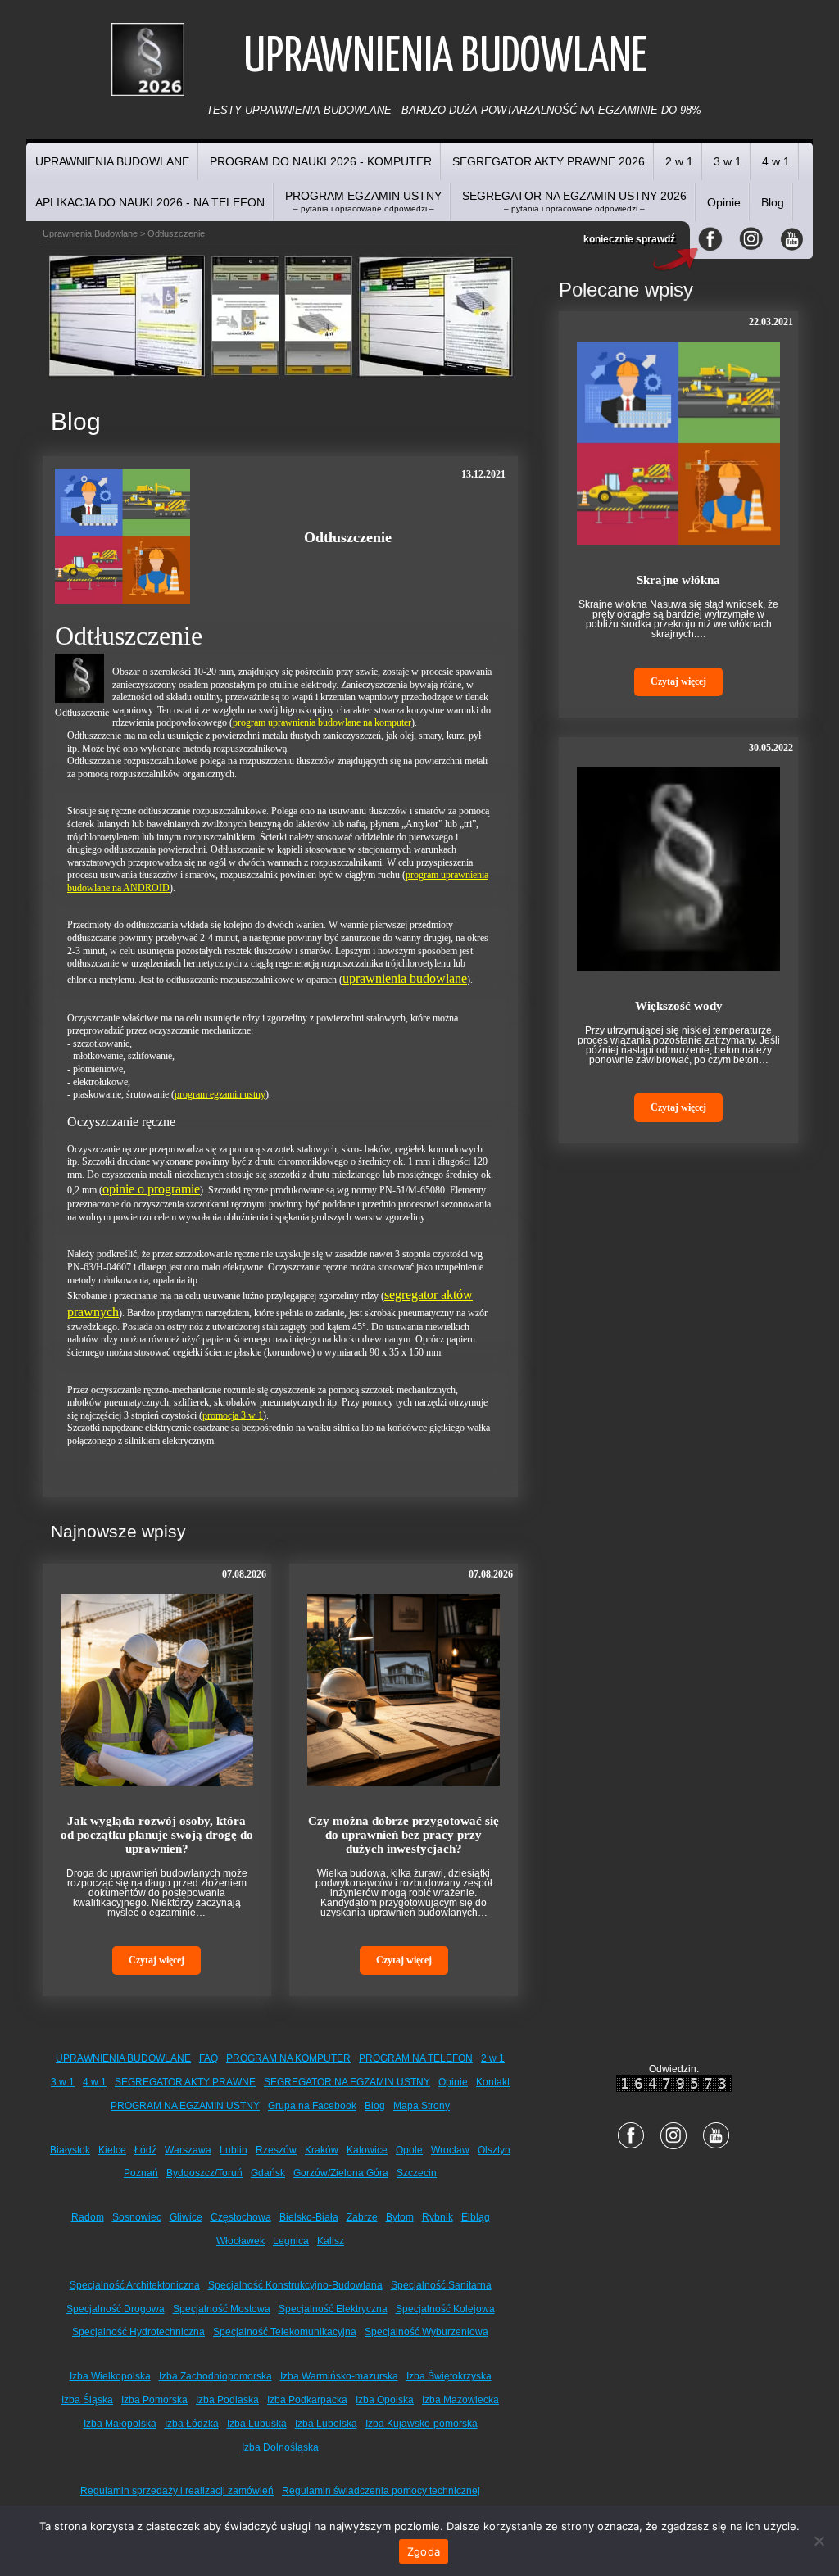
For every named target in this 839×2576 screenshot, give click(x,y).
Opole (409, 2150)
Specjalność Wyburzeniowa (426, 2332)
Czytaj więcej (156, 1960)
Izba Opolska (385, 2400)
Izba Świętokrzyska (449, 2376)
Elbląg (476, 2217)
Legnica (291, 2241)
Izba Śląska (87, 2400)
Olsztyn (494, 2150)
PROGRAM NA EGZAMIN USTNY (185, 2106)
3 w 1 (728, 161)
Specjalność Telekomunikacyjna (285, 2332)
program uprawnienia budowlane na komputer (322, 722)
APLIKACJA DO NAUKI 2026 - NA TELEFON (150, 202)
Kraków (322, 2150)
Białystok (70, 2150)
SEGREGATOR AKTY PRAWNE (185, 2082)
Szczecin (417, 2173)
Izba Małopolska (120, 2424)
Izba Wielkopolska (110, 2376)
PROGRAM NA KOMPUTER (288, 2058)
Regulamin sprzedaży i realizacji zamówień (177, 2491)
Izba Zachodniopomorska (215, 2376)
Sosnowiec (137, 2217)
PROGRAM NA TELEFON (416, 2058)
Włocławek (240, 2241)
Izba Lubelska (326, 2424)
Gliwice (186, 2217)
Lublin (234, 2150)
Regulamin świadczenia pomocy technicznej (381, 2491)
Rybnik (438, 2217)
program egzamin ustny (220, 1094)
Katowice (367, 2150)
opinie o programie (151, 1189)
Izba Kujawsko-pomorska (422, 2424)
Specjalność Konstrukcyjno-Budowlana (295, 2285)
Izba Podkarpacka (307, 2400)
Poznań (141, 2173)
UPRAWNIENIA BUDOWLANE (112, 161)
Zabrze (362, 2217)
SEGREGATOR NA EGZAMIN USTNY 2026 (574, 201)
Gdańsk (268, 2173)
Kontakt (493, 2082)
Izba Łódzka (192, 2424)
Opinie (724, 202)
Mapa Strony (422, 2106)
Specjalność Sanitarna (441, 2285)
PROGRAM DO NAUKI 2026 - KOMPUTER (321, 161)
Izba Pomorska (154, 2400)
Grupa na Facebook (312, 2106)
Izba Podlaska (227, 2400)
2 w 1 (679, 161)
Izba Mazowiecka (460, 2400)
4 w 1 (776, 161)
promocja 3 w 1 (233, 1415)
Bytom (400, 2217)
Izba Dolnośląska (280, 2447)
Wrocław (450, 2150)
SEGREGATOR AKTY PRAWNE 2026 (549, 161)
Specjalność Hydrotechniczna (138, 2332)
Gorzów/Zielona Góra (341, 2173)
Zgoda (424, 2551)
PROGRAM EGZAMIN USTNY (363, 201)
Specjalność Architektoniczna (135, 2285)
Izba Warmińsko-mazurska (339, 2376)
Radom (88, 2217)
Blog (773, 202)
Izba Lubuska (257, 2424)
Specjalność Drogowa (116, 2309)
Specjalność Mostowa (222, 2309)
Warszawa (188, 2150)
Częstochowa (241, 2217)
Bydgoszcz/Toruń (204, 2173)
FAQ (209, 2058)
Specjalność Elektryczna (333, 2309)
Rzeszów (276, 2150)
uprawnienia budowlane (405, 978)
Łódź (145, 2150)
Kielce (112, 2150)
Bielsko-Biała (309, 2217)
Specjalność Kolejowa (445, 2309)
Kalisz (331, 2241)
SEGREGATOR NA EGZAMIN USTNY (347, 2082)
